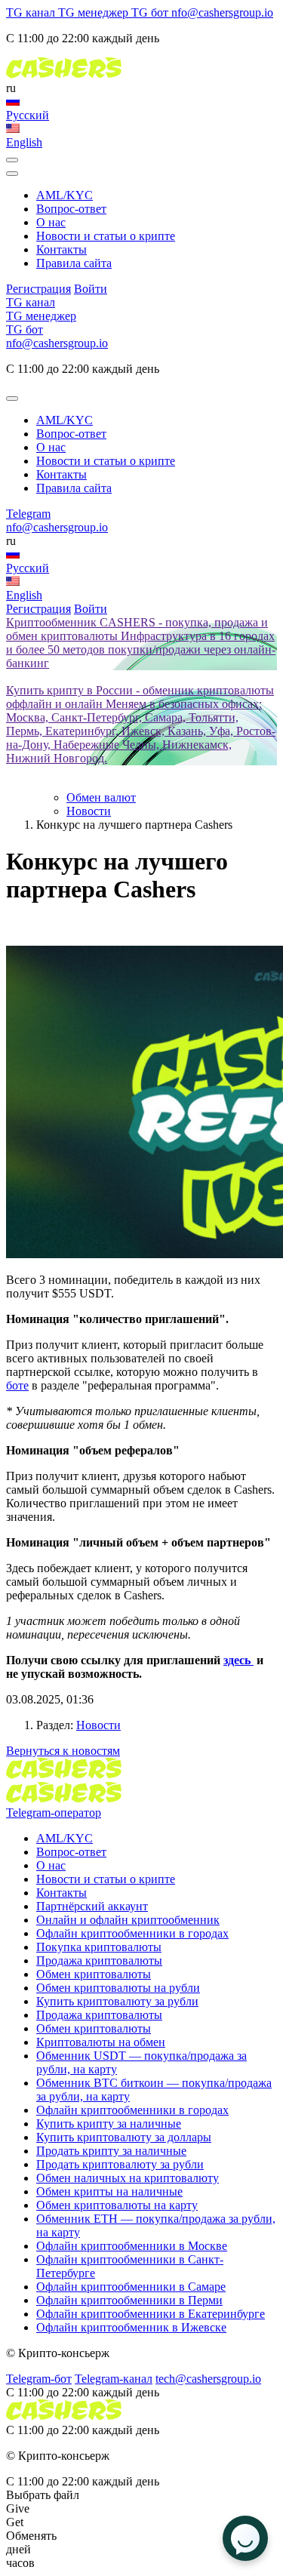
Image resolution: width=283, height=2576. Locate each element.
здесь (238, 1660)
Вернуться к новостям (63, 1751)
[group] (141, 643)
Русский (28, 115)
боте (17, 1385)
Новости (98, 1725)
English (24, 142)
